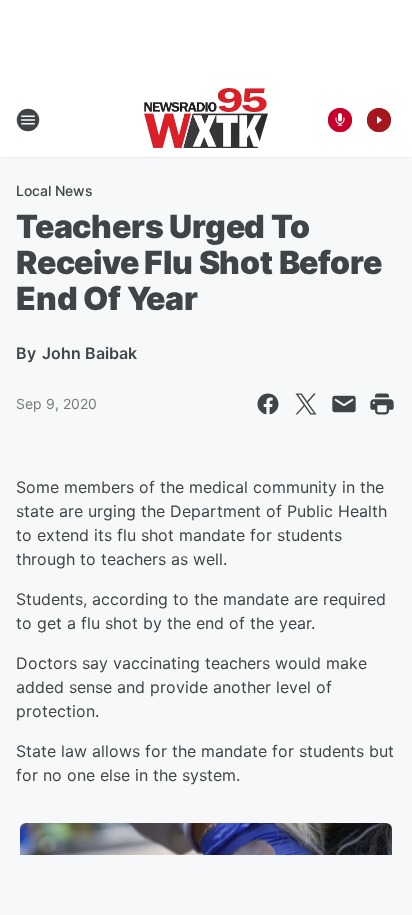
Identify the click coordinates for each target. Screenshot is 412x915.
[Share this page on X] (306, 404)
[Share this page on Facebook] (268, 404)
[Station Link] (206, 120)
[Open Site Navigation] (28, 120)
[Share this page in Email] (344, 404)
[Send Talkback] (340, 120)
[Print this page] (382, 404)
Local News (54, 190)
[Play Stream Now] (379, 120)
